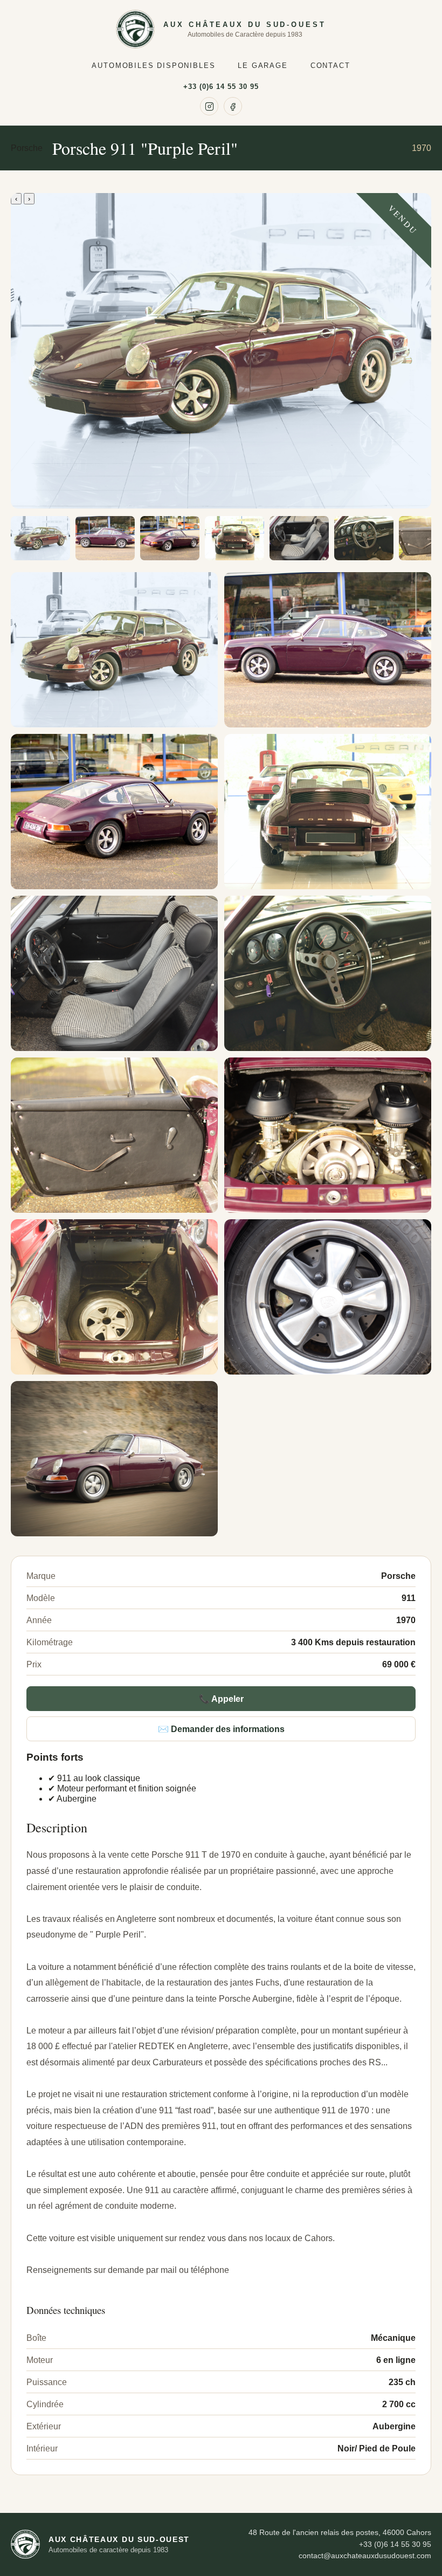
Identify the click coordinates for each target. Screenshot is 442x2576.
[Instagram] (209, 106)
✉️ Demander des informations (221, 1729)
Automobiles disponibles (153, 66)
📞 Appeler (221, 1699)
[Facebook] (233, 106)
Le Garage (263, 66)
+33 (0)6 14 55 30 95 (221, 87)
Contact (330, 66)
